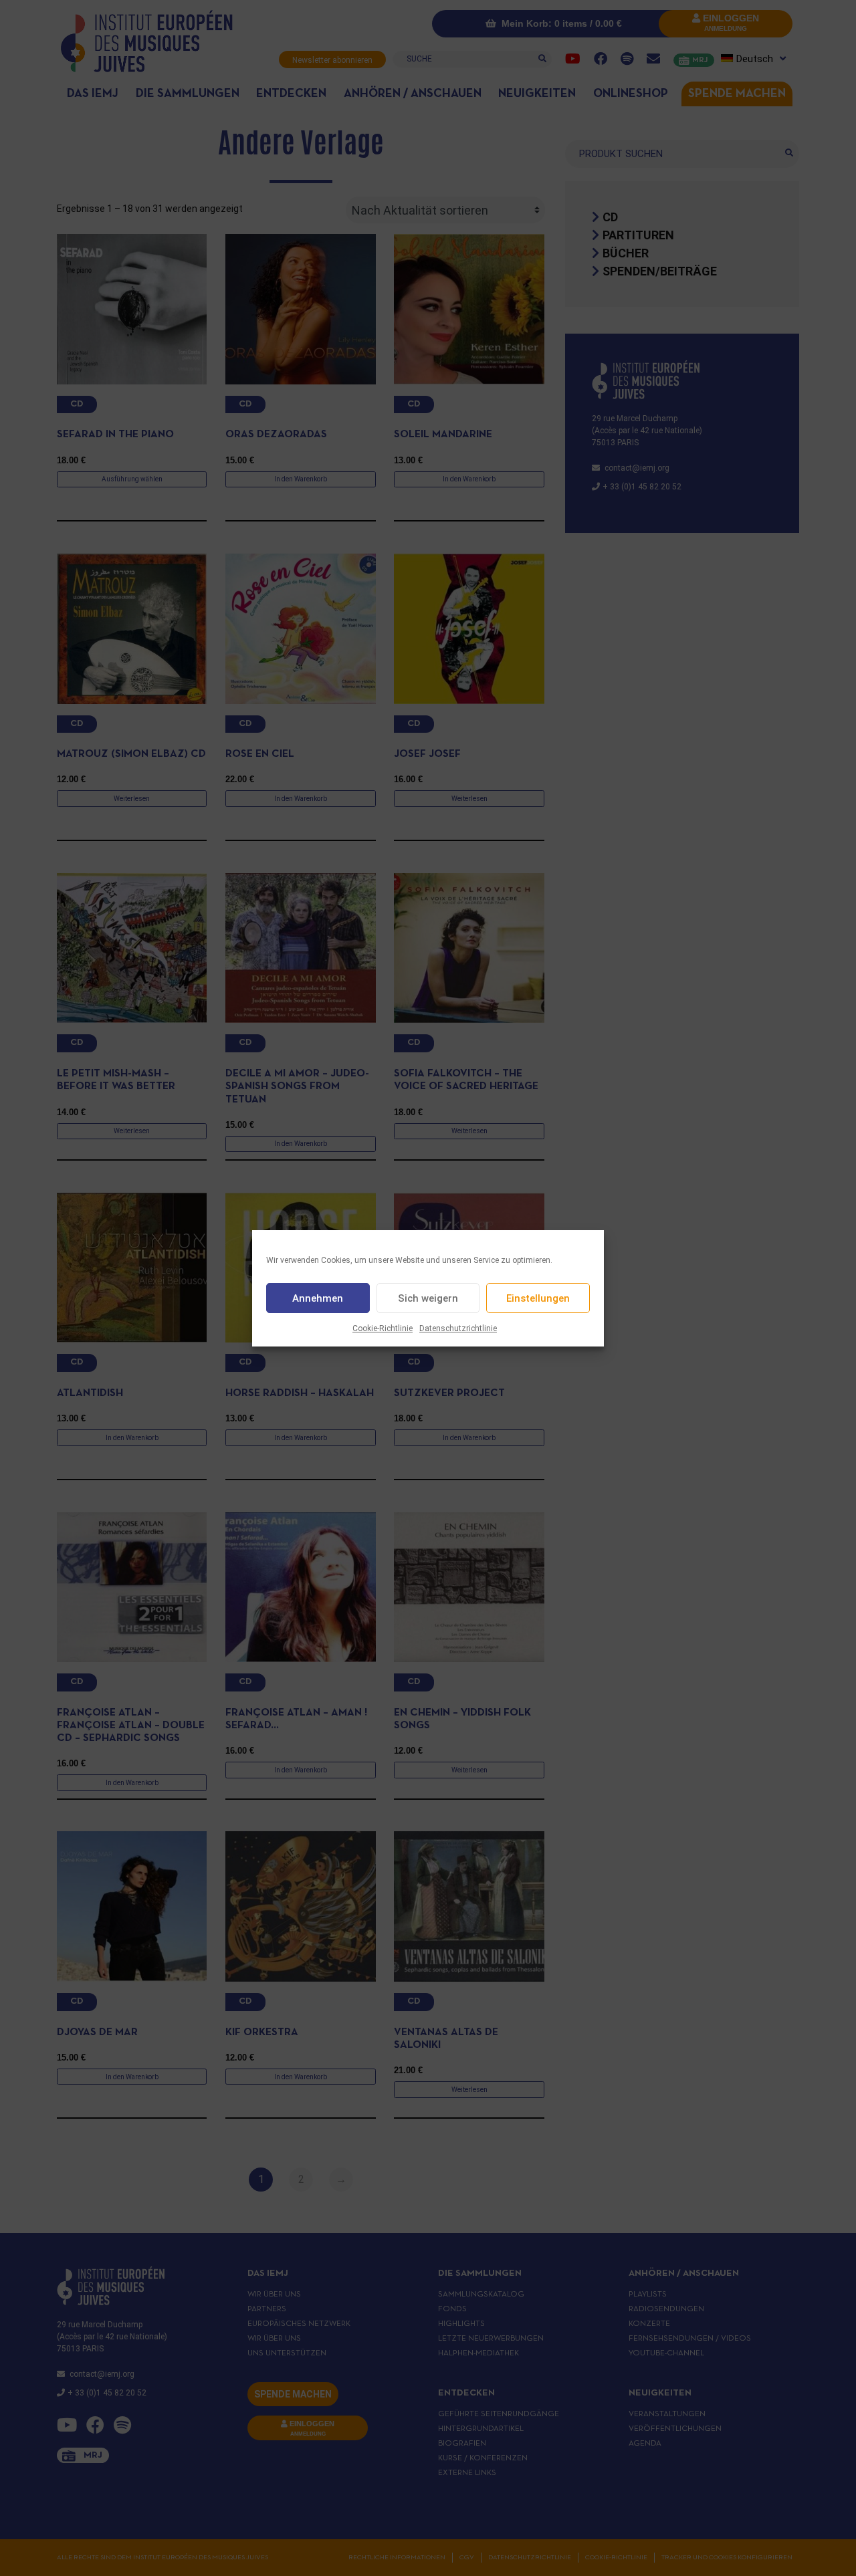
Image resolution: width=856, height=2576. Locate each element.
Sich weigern (428, 1298)
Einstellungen (538, 1298)
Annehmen (318, 1298)
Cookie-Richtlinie (383, 1328)
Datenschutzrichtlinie (458, 1328)
